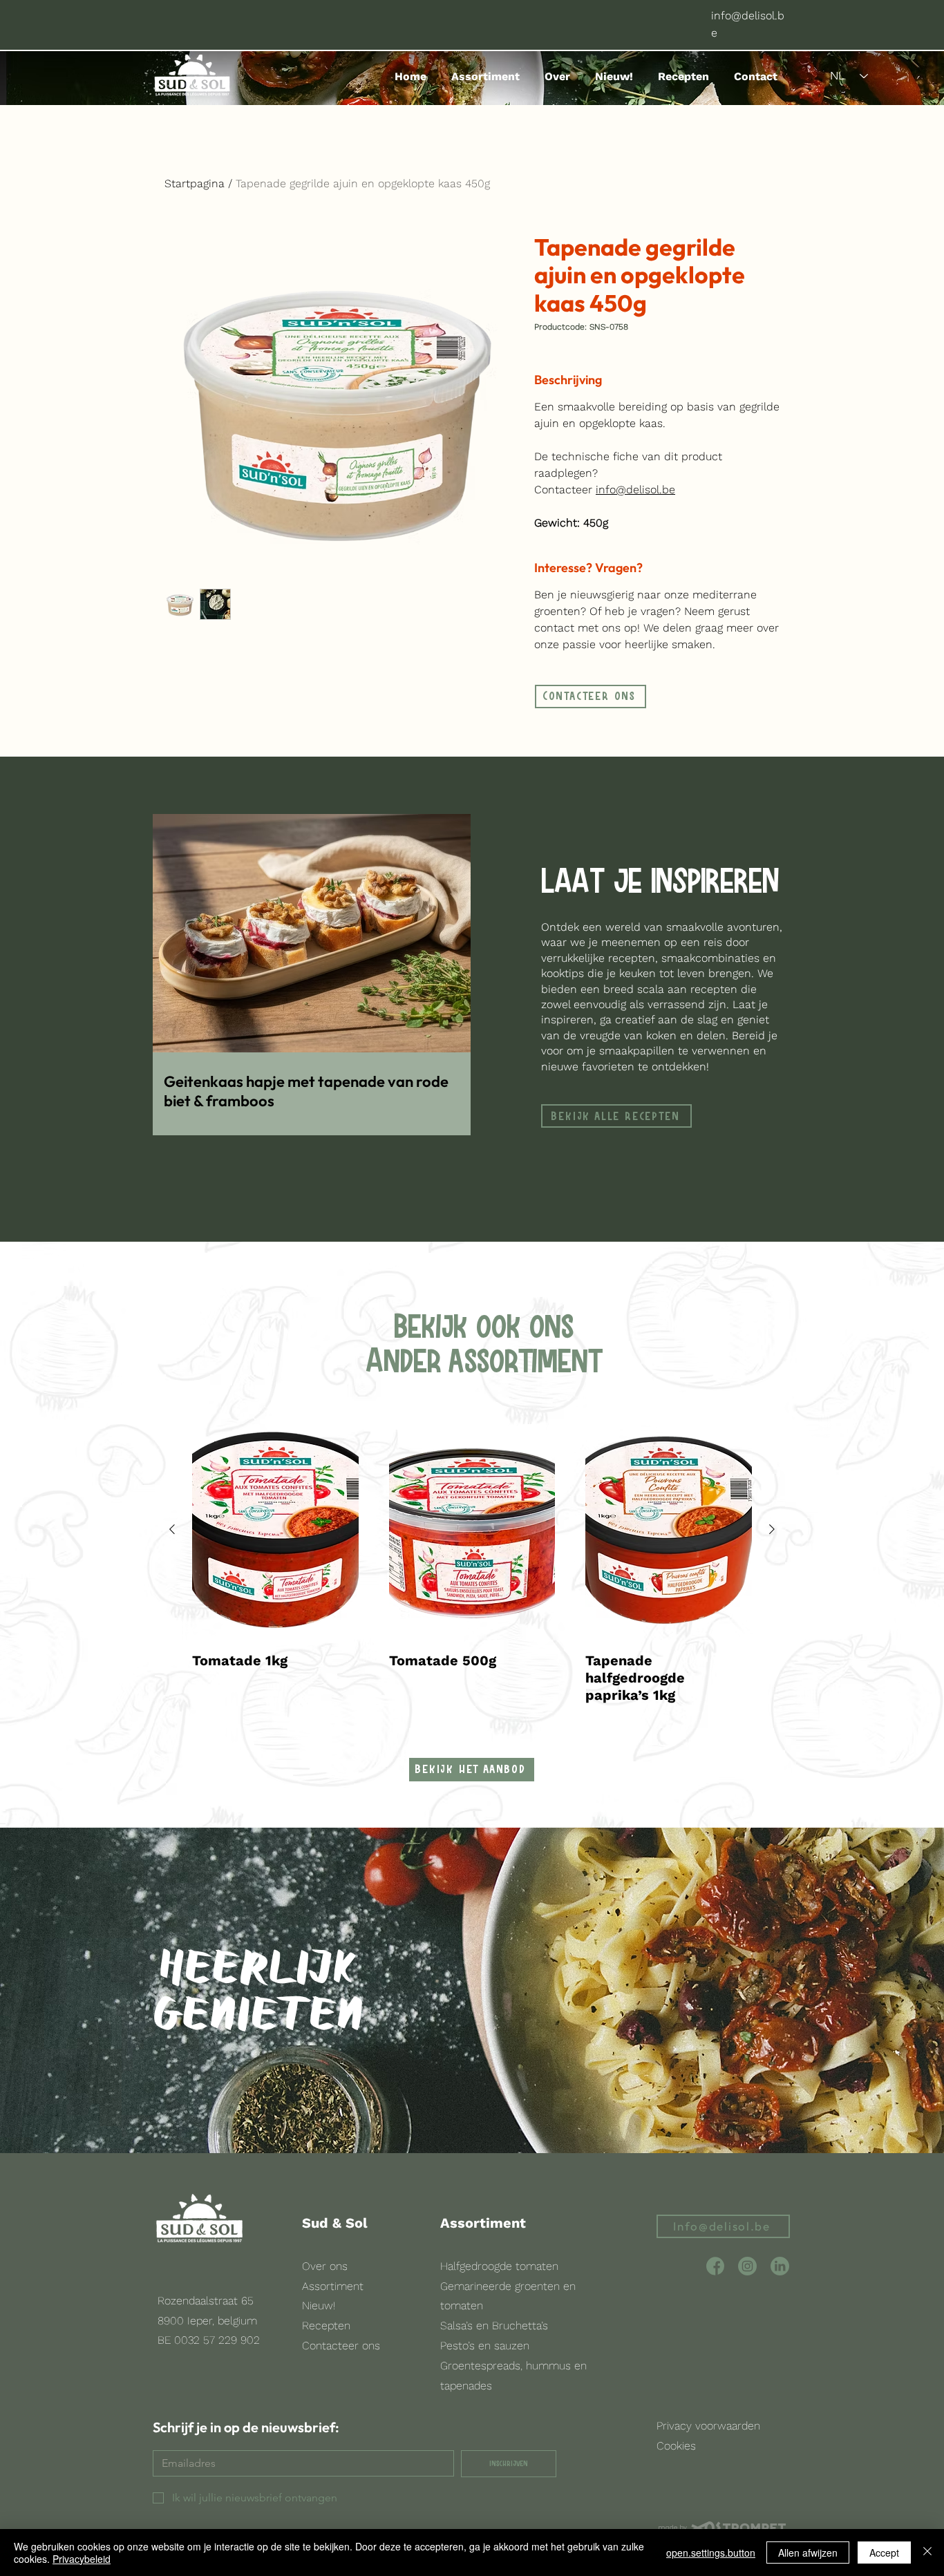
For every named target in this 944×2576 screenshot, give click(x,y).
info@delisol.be (635, 490)
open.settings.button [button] (711, 2553)
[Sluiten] (927, 2553)
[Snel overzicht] (275, 1530)
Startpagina (195, 183)
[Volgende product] (772, 1529)
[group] (472, 1562)
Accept (884, 2553)
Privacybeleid (82, 2559)
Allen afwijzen (808, 2553)
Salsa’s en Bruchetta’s (494, 2326)
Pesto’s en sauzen (485, 2346)
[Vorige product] (172, 1529)
